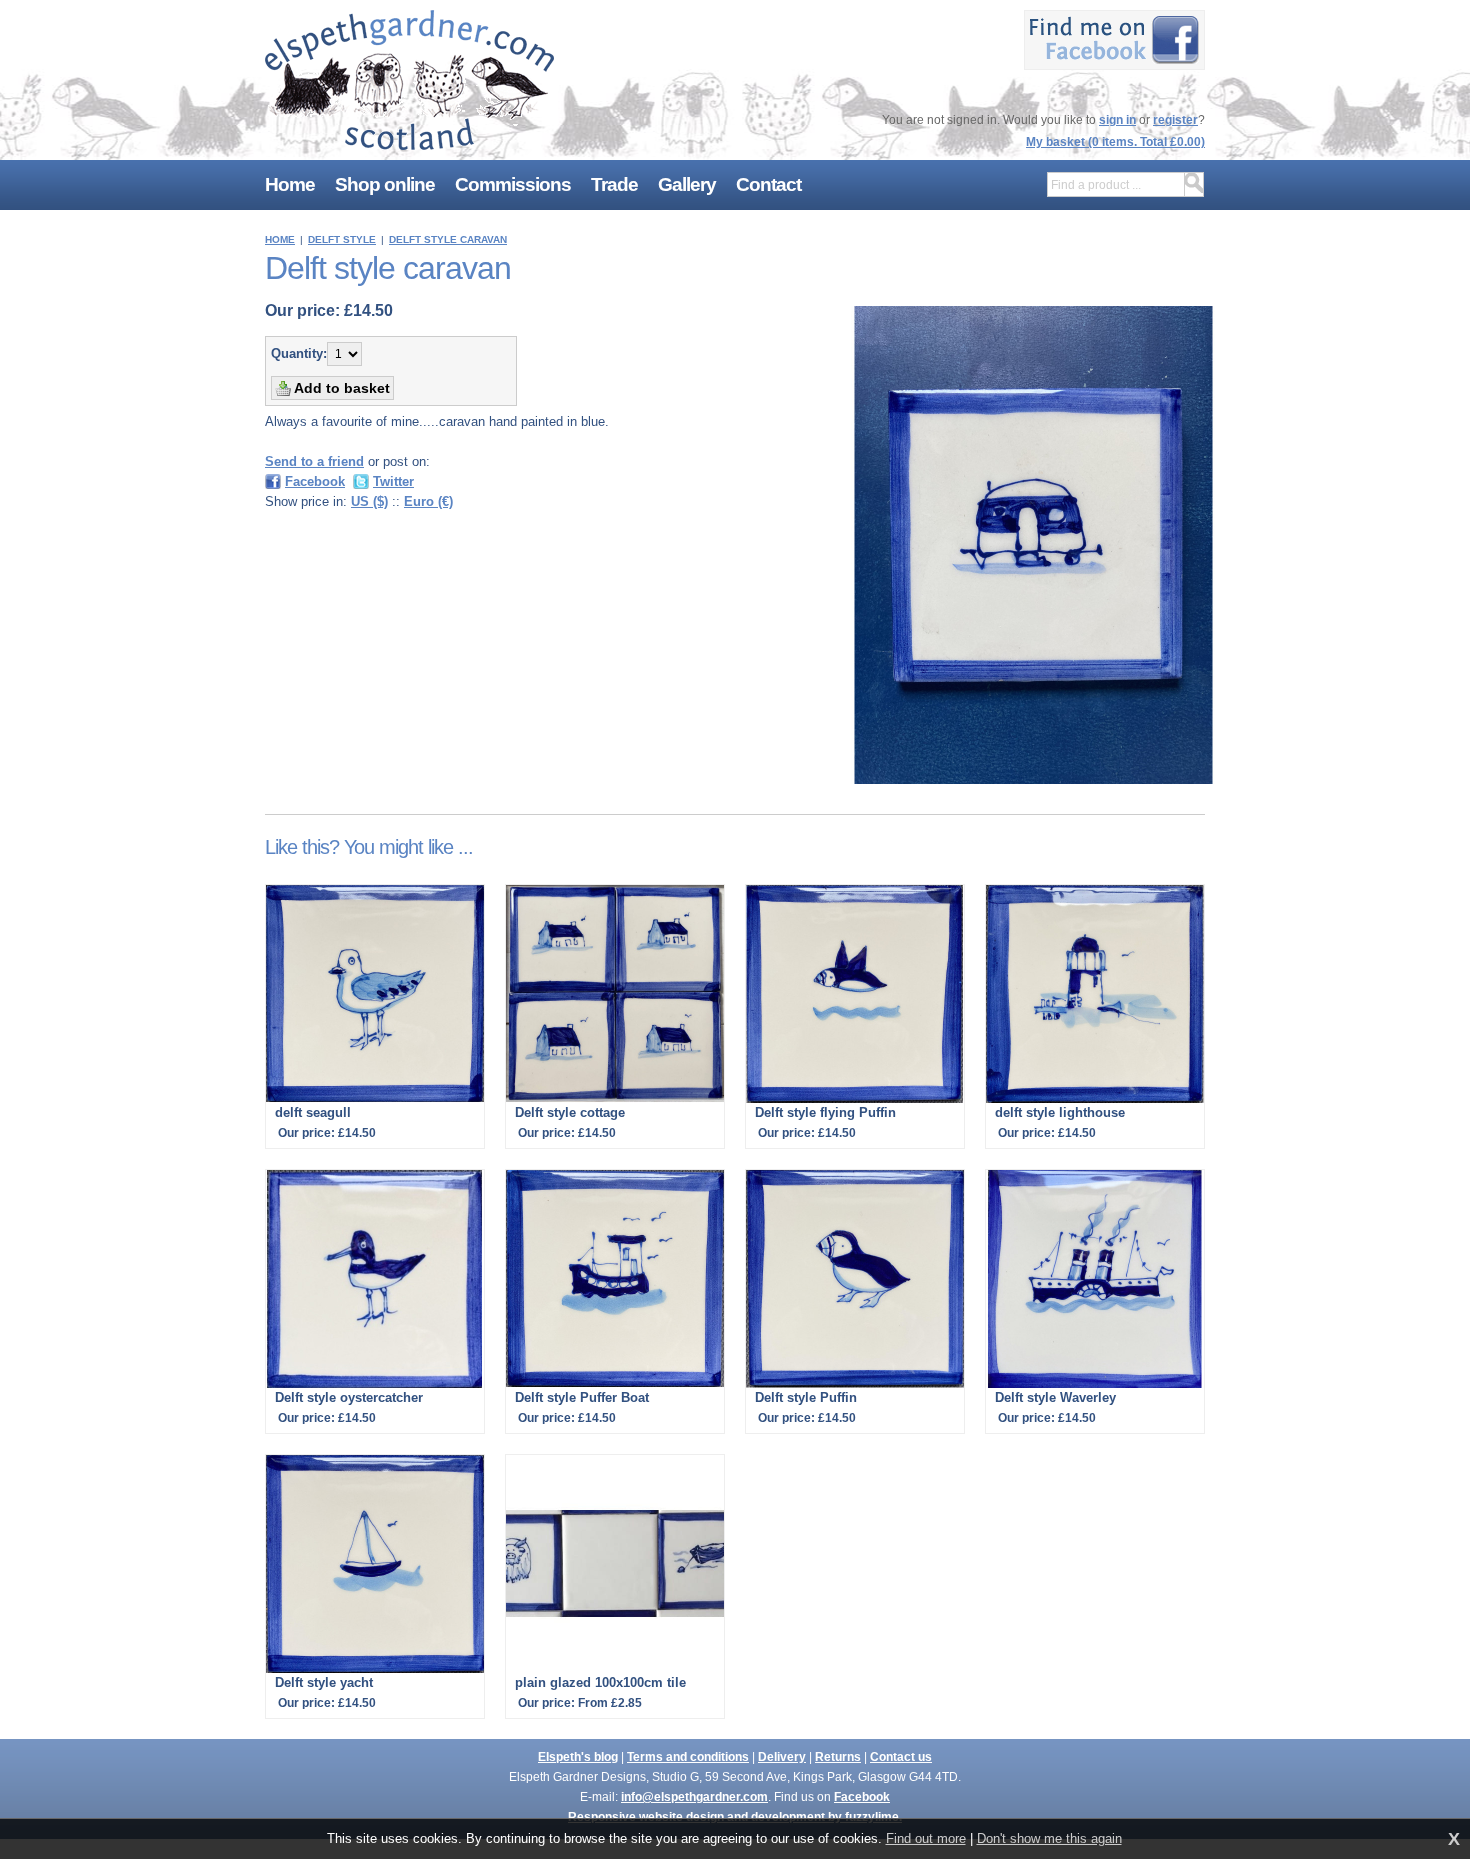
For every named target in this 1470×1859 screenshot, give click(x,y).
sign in (1117, 120)
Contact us (901, 1757)
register (1175, 120)
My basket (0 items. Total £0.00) (1115, 142)
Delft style (342, 239)
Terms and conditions (688, 1757)
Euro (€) (428, 501)
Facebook (862, 1797)
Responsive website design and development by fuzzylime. (735, 1817)
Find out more (926, 1838)
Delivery (782, 1757)
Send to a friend (314, 461)
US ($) (369, 501)
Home (280, 239)
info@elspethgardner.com (694, 1797)
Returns (838, 1757)
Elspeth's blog (578, 1757)
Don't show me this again (1049, 1838)
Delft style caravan (448, 239)
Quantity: (299, 353)
